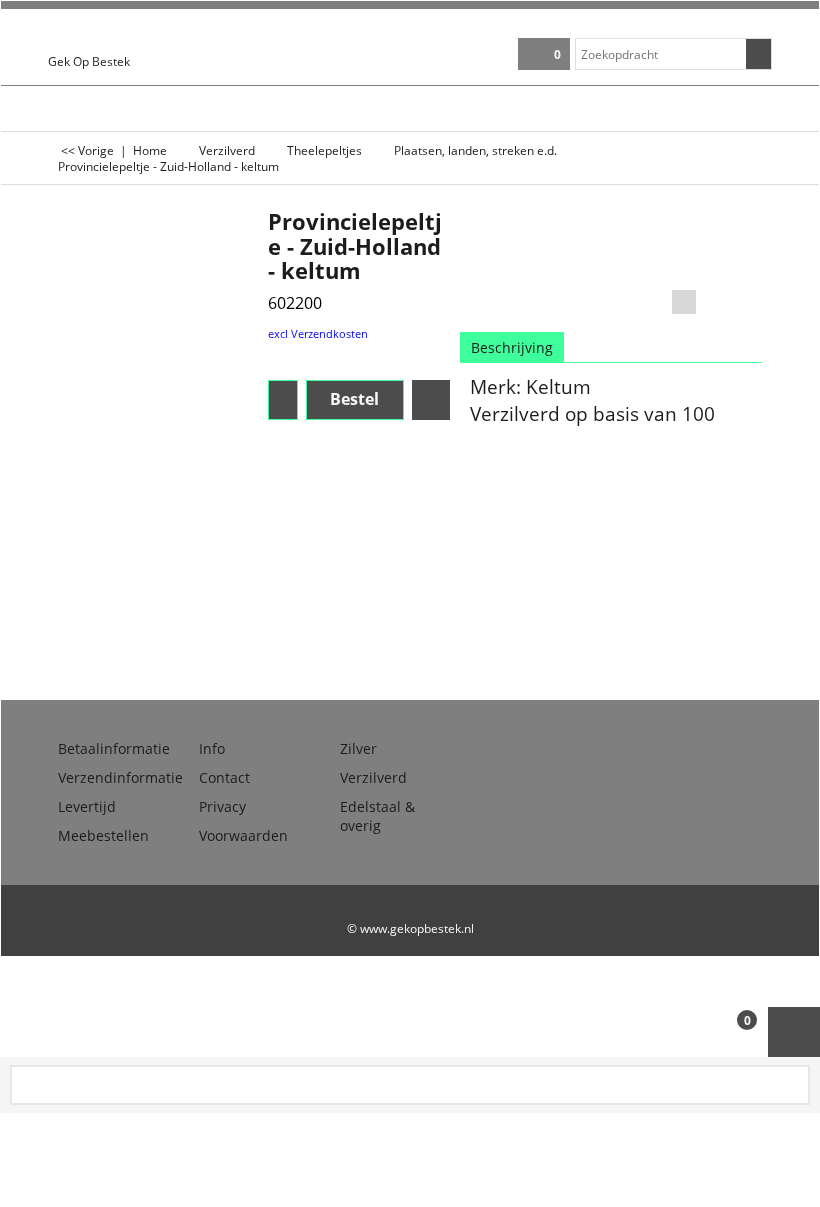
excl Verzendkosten (318, 333)
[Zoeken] (758, 54)
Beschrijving (512, 347)
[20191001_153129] (732, 248)
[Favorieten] (431, 400)
